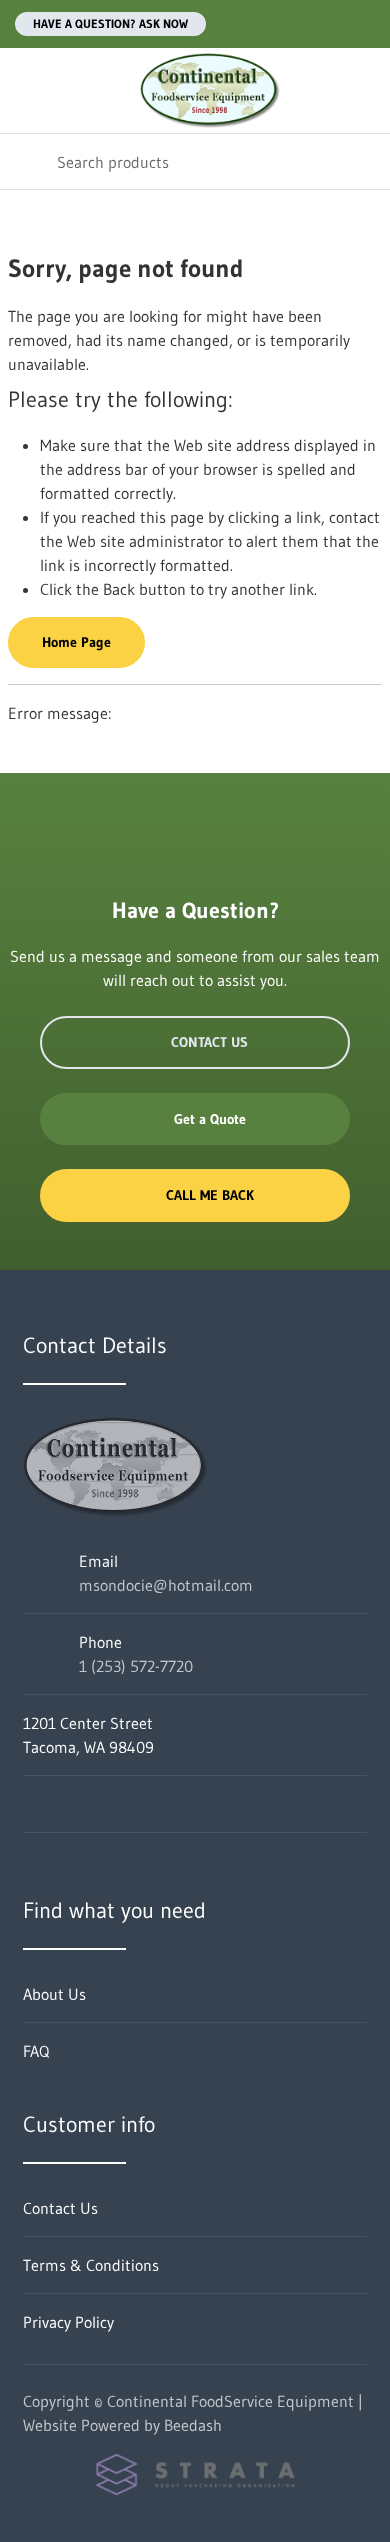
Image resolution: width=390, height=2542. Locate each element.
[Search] (28, 161)
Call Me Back (210, 1195)
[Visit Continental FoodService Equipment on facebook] (32, 1804)
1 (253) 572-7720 (136, 1666)
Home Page (76, 642)
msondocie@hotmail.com (166, 1585)
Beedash (193, 2425)
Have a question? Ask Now (110, 23)
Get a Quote (210, 1119)
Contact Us (209, 1042)
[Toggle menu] (28, 90)
